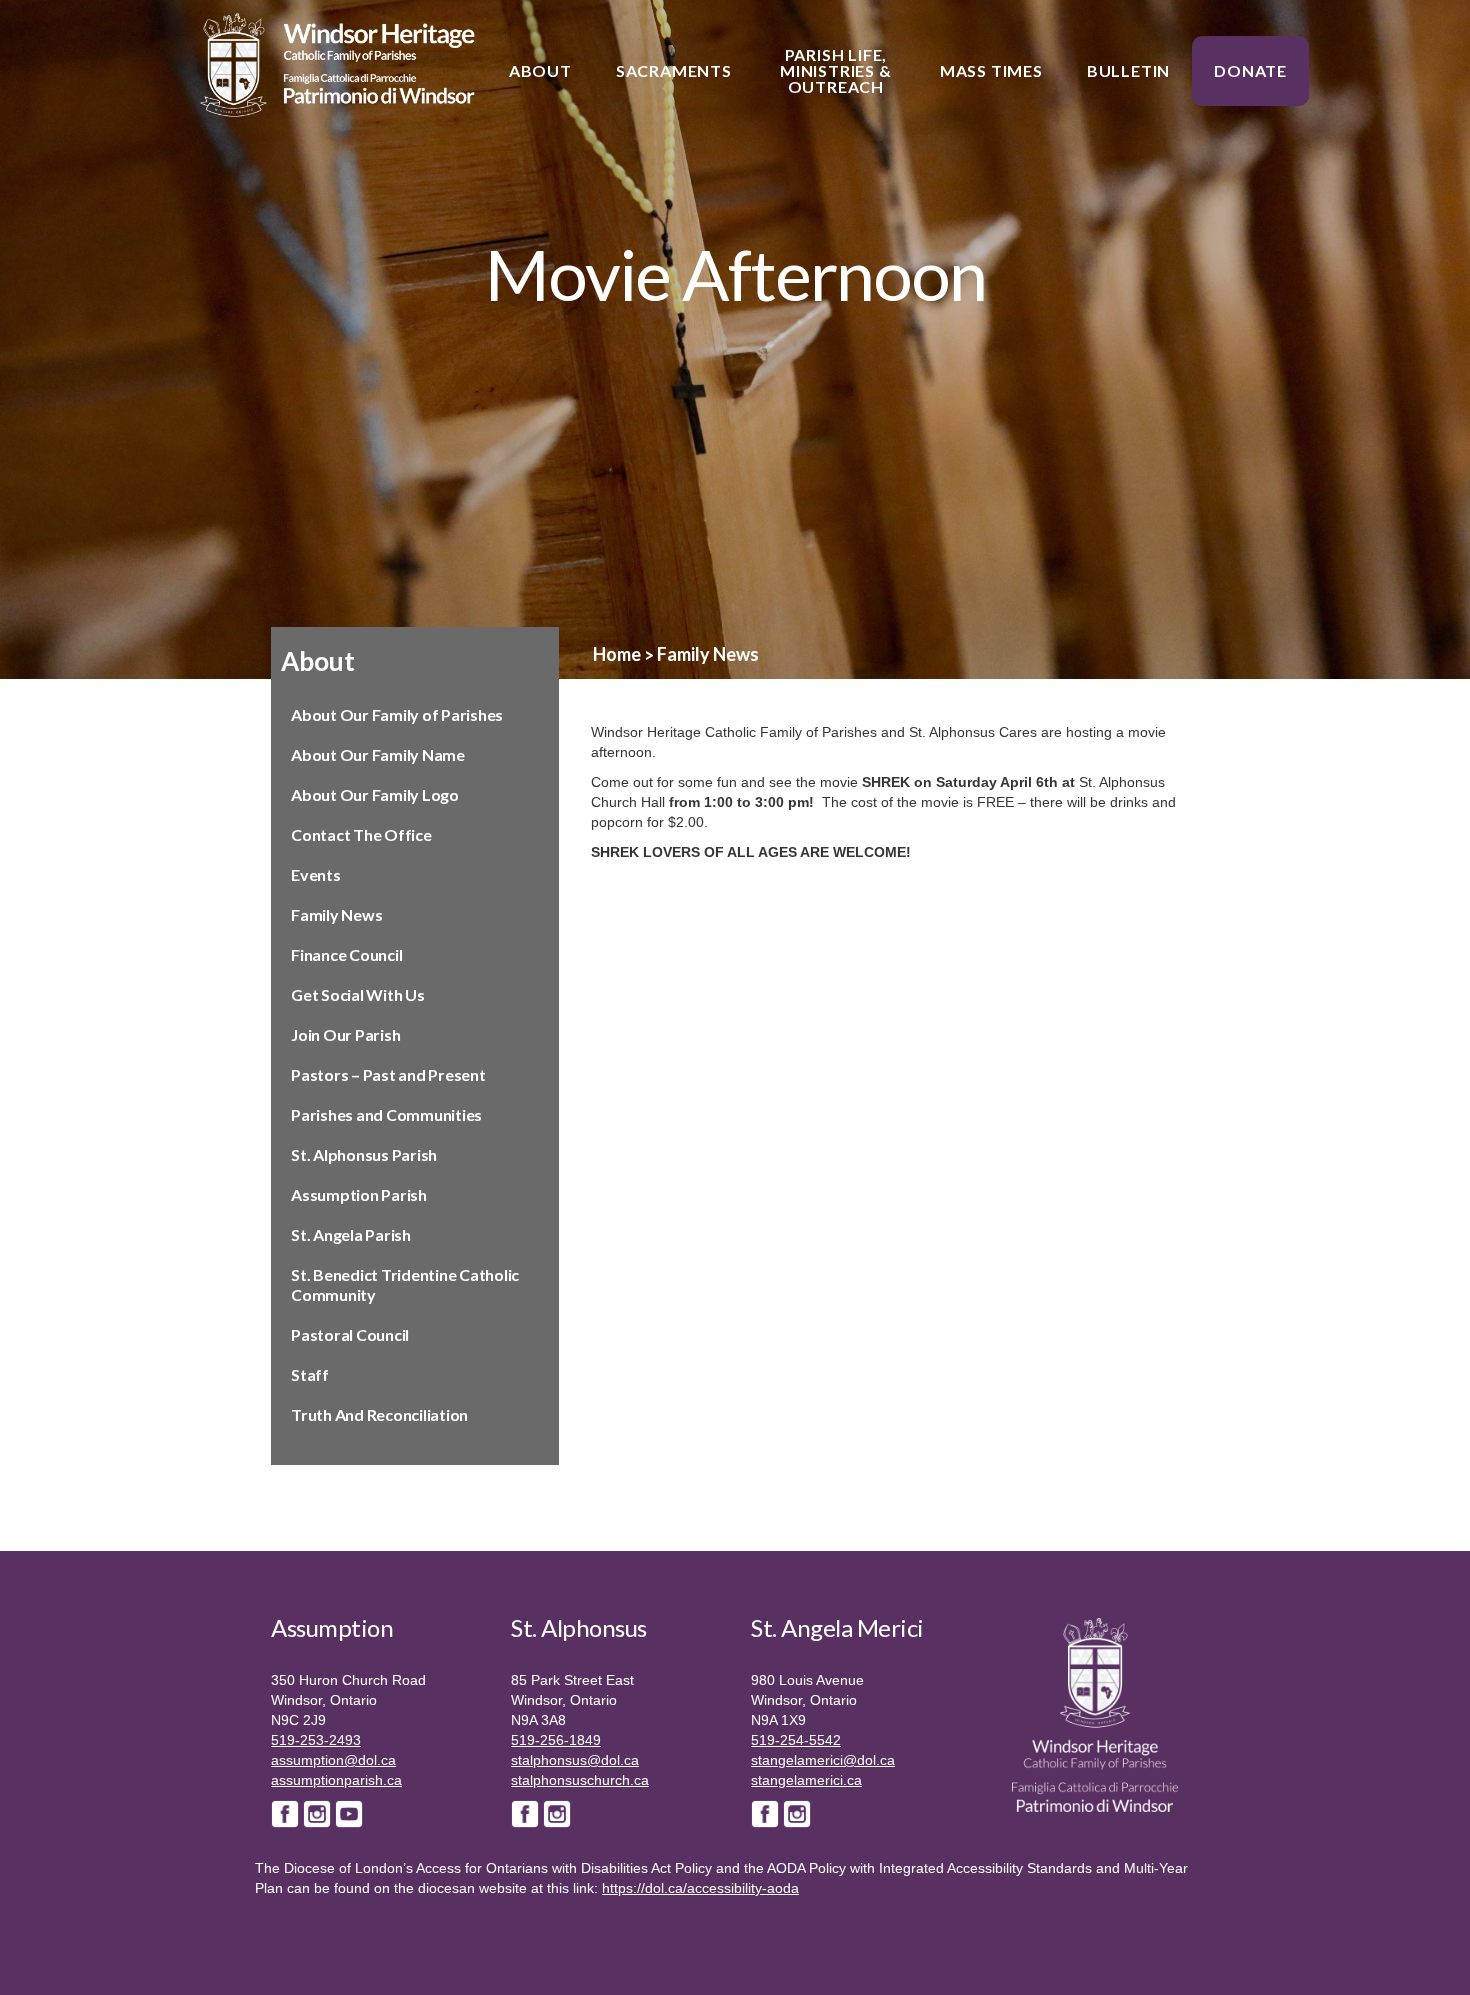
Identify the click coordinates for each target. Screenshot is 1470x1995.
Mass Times (991, 70)
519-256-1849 (556, 1740)
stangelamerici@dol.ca (823, 1760)
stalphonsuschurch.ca (580, 1780)
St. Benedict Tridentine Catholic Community (405, 1284)
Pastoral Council (350, 1334)
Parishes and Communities (386, 1114)
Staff (310, 1374)
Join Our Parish (345, 1034)
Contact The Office (361, 834)
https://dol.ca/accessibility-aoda (700, 1888)
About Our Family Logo (375, 794)
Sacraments (674, 70)
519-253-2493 (316, 1740)
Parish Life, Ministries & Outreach (836, 70)
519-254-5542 (796, 1740)
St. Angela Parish (351, 1234)
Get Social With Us (358, 994)
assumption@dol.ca (333, 1760)
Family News (336, 914)
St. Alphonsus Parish (364, 1154)
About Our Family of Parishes (397, 714)
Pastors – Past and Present (388, 1074)
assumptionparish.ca (336, 1780)
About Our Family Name (378, 754)
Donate (1250, 70)
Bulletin (1128, 70)
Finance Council (346, 954)
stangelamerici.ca (806, 1780)
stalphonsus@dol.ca (575, 1760)
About (540, 70)
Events (316, 874)
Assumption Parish (359, 1194)
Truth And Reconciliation (379, 1414)
